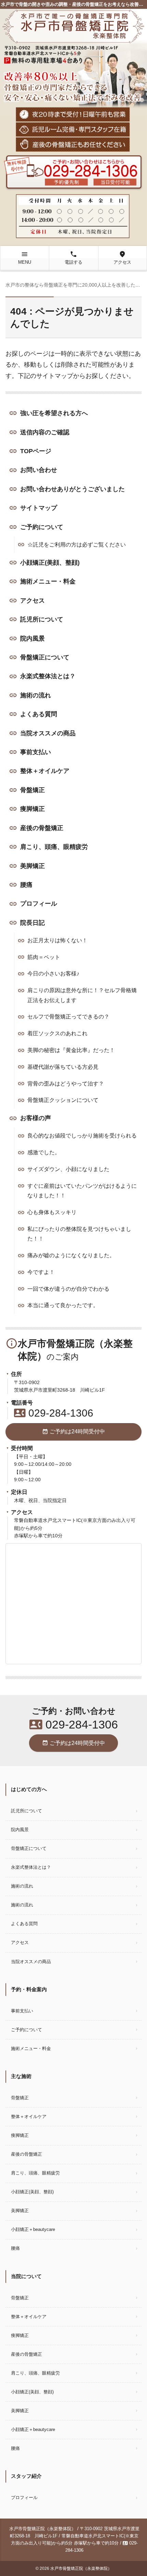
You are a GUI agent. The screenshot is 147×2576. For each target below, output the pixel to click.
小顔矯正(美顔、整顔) (50, 563)
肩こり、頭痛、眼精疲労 (54, 847)
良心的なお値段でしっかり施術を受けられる (82, 1136)
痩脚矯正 (32, 809)
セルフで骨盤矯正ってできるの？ (68, 1017)
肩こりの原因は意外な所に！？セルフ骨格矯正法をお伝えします (82, 995)
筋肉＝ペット (44, 957)
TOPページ (36, 451)
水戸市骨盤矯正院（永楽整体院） (81, 2568)
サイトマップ (39, 508)
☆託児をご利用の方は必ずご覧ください (77, 545)
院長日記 (32, 923)
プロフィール (39, 904)
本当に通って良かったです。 (63, 1305)
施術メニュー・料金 (48, 581)
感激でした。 (44, 1152)
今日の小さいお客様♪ (53, 974)
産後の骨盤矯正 (42, 828)
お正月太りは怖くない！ (57, 940)
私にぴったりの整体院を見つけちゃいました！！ (79, 1234)
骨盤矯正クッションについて (63, 1100)
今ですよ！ (41, 1272)
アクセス (122, 258)
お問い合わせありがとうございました (72, 489)
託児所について (42, 619)
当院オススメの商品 (48, 733)
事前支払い (36, 752)
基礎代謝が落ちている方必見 (63, 1067)
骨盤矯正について (45, 657)
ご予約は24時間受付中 (73, 1432)
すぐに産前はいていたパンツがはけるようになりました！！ (82, 1191)
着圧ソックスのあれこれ (57, 1033)
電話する (73, 258)
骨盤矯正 (32, 790)
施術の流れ (36, 695)
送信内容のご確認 (45, 432)
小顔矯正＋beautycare (35, 2229)
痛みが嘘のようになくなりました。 (71, 1255)
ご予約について (42, 527)
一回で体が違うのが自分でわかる (68, 1289)
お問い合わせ (39, 470)
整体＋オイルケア (45, 771)
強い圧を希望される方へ (54, 413)
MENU (25, 258)
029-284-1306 (54, 1413)
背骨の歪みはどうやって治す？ (66, 1084)
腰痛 (26, 885)
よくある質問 (39, 714)
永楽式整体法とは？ (48, 676)
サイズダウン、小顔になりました (68, 1169)
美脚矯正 (32, 866)
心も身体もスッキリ (52, 1212)
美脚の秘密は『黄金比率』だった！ (71, 1050)
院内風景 (32, 639)
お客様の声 (36, 1118)
